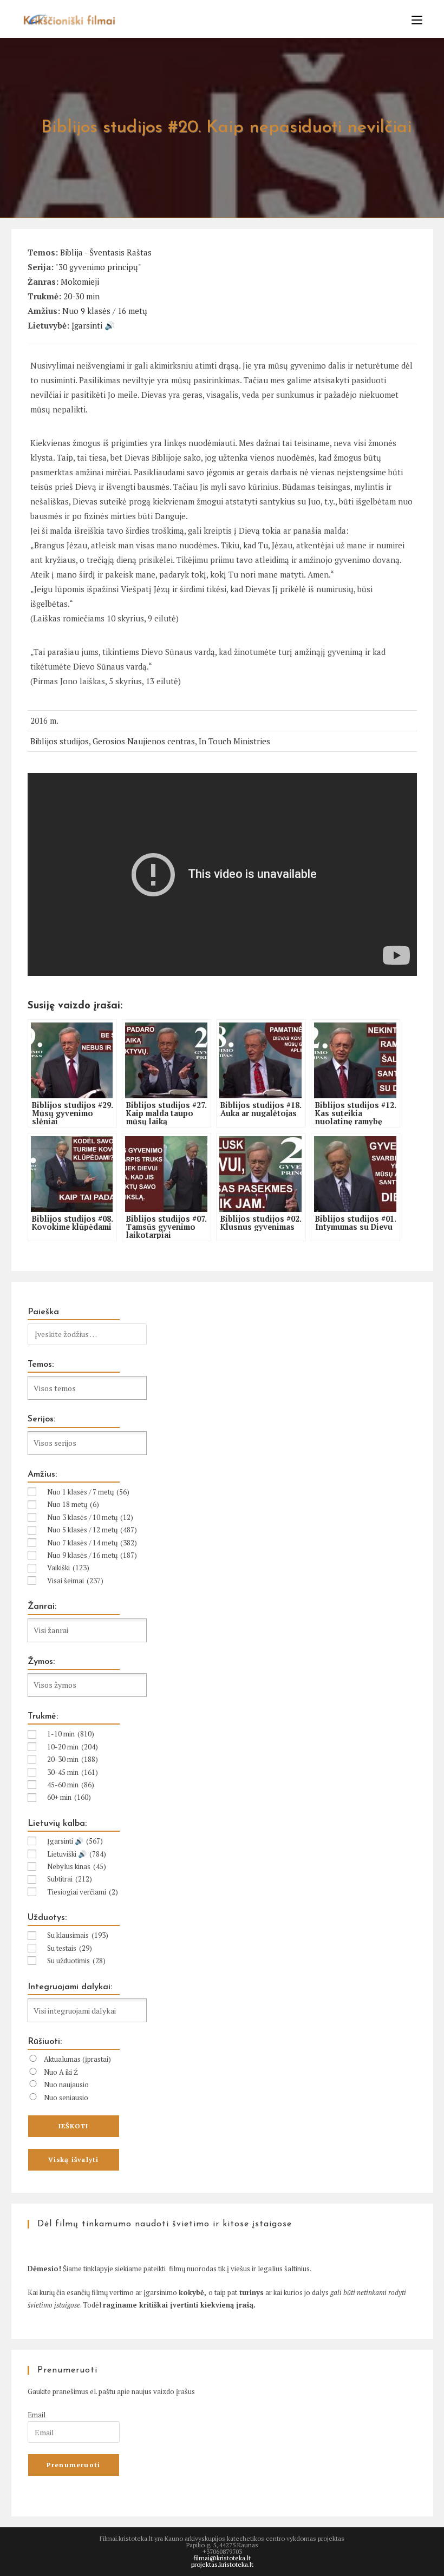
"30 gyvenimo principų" (98, 267)
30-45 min (73, 1772)
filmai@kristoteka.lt (222, 2558)
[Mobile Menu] (413, 20)
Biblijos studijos (60, 741)
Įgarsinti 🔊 (93, 325)
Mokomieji (80, 281)
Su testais (70, 1948)
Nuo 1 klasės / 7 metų (88, 1492)
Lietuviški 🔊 (77, 1854)
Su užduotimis (76, 1961)
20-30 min (81, 296)
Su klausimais (78, 1935)
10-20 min (73, 1747)
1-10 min (71, 1734)
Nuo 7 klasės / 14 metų (92, 1543)
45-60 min (71, 1785)
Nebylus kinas (77, 1866)
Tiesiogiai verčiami (83, 1892)
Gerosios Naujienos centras (144, 741)
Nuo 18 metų (73, 1504)
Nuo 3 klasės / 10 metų (90, 1517)
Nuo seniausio (66, 2097)
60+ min (69, 1797)
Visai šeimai (75, 1581)
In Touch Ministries (234, 741)
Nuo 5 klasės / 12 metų (92, 1530)
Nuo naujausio (66, 2085)
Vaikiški (68, 1568)
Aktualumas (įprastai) (77, 2059)
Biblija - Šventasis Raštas (106, 252)
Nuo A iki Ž (61, 2072)
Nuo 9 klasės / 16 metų (105, 311)
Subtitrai (70, 1879)
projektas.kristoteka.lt (222, 2564)
